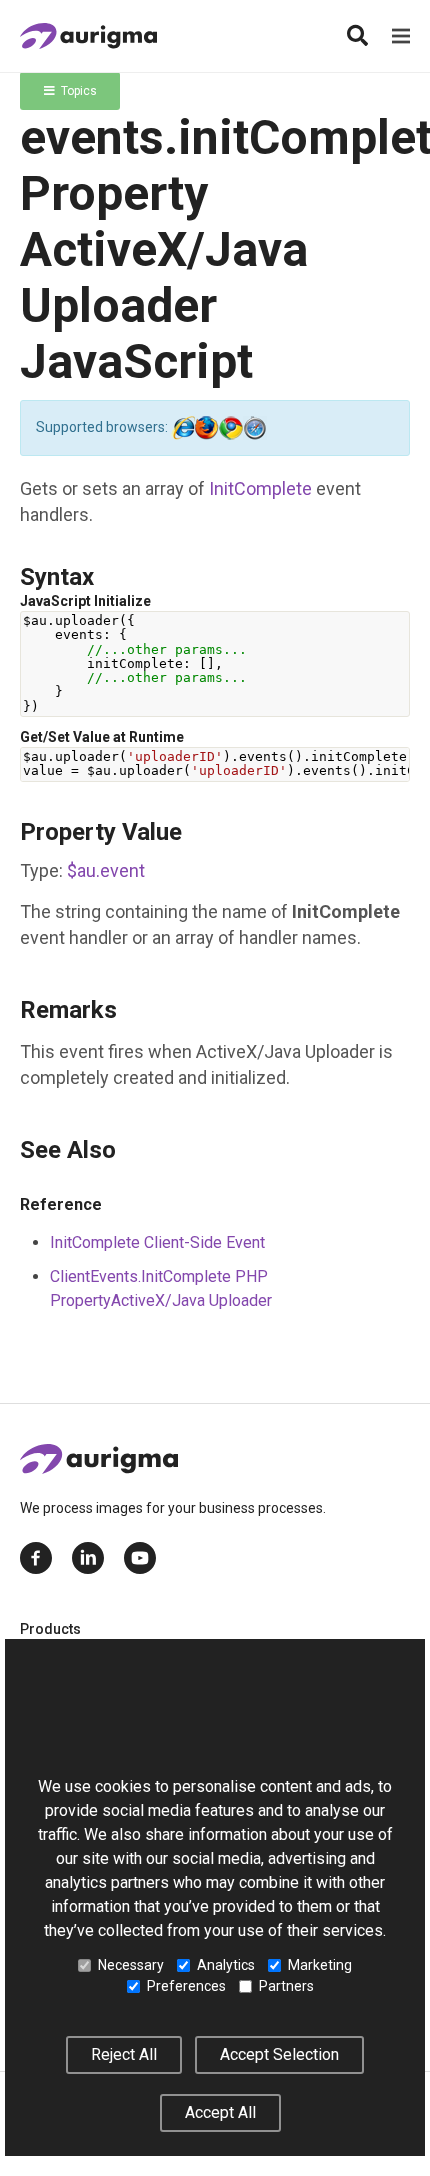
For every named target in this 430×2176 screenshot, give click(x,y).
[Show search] (357, 36)
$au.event (106, 870)
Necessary (131, 1965)
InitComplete (260, 488)
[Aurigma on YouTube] (140, 1558)
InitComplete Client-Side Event (157, 1242)
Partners (286, 1986)
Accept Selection (279, 2054)
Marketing (320, 1965)
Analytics (226, 1965)
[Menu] (401, 36)
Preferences (186, 1986)
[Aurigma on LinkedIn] (88, 1558)
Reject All (124, 2054)
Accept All (220, 2112)
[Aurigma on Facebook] (36, 1558)
